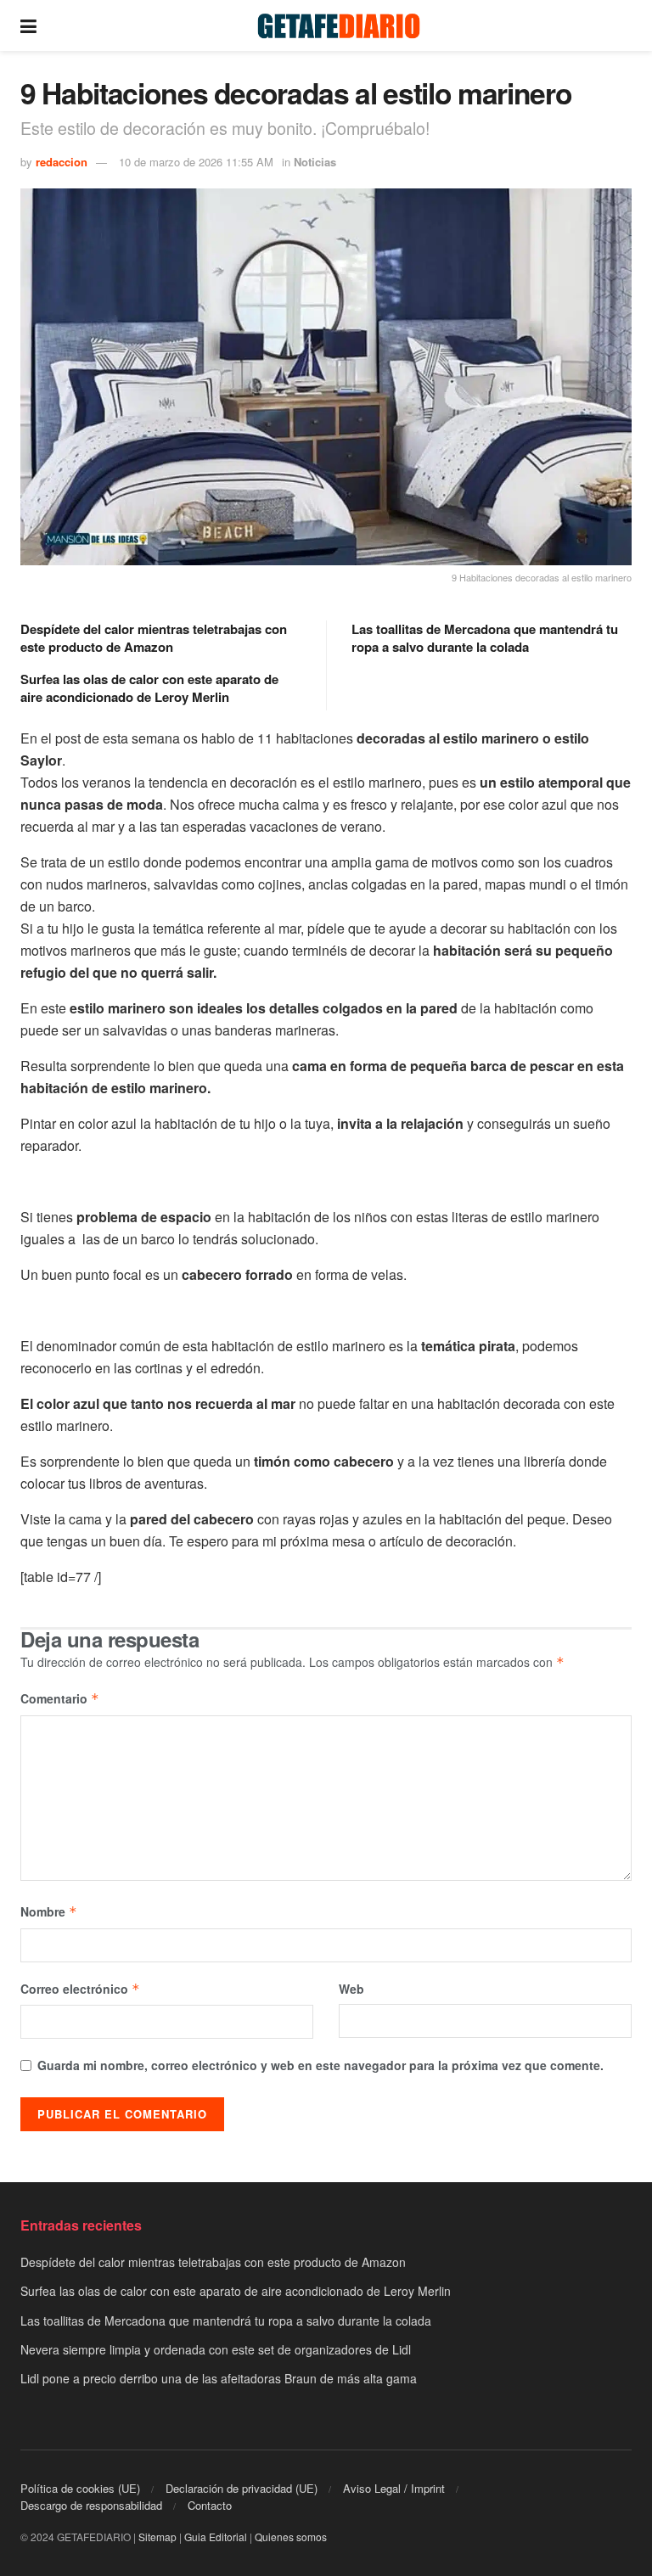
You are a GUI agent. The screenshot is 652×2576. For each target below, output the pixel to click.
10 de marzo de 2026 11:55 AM (196, 162)
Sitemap (157, 2537)
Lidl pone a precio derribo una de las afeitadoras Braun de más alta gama (219, 2378)
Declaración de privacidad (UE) (242, 2488)
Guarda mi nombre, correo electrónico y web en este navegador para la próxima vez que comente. (320, 2065)
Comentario (60, 1698)
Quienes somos (291, 2537)
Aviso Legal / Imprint (394, 2488)
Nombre (49, 1911)
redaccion (62, 162)
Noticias (315, 162)
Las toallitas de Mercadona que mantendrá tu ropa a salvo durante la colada (485, 638)
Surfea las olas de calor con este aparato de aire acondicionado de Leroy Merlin (149, 688)
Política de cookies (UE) (80, 2488)
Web (351, 1989)
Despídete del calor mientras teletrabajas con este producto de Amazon (154, 638)
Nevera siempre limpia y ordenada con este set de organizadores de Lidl (216, 2349)
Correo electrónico (80, 1989)
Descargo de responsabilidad (91, 2505)
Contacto (210, 2505)
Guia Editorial (216, 2537)
